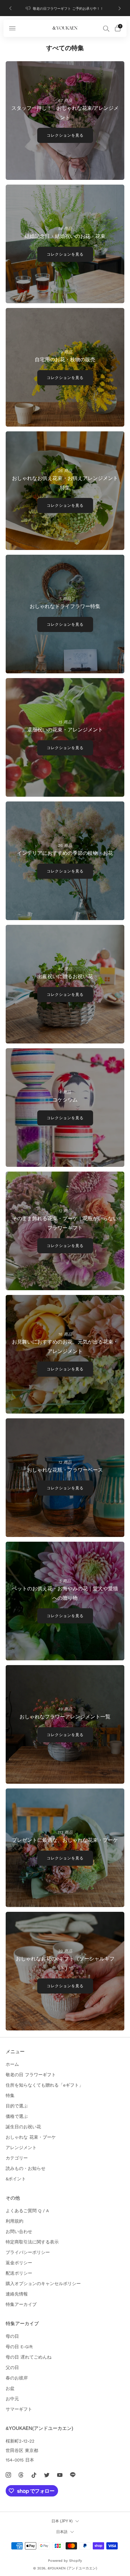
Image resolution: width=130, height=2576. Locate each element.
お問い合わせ (19, 2231)
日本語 (62, 2532)
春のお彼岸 (17, 2378)
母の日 (12, 2336)
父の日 (12, 2367)
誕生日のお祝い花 (23, 2127)
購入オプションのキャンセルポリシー (43, 2284)
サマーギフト (19, 2409)
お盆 (10, 2388)
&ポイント (16, 2179)
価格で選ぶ (17, 2116)
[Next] (120, 8)
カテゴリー (17, 2158)
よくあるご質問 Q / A (27, 2211)
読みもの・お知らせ (26, 2168)
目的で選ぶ (17, 2106)
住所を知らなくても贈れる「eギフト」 (44, 2085)
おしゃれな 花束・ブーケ (31, 2137)
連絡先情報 (17, 2294)
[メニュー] (12, 28)
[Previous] (10, 8)
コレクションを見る (65, 135)
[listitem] (65, 8)
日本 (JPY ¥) (62, 2521)
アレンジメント (21, 2148)
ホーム (12, 2064)
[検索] (106, 28)
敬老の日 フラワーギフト (31, 2075)
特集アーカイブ (21, 2304)
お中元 (12, 2399)
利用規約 (15, 2221)
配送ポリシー (19, 2273)
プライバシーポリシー (28, 2252)
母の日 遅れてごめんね (29, 2357)
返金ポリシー (19, 2263)
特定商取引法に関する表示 (32, 2242)
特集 (10, 2095)
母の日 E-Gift (19, 2347)
